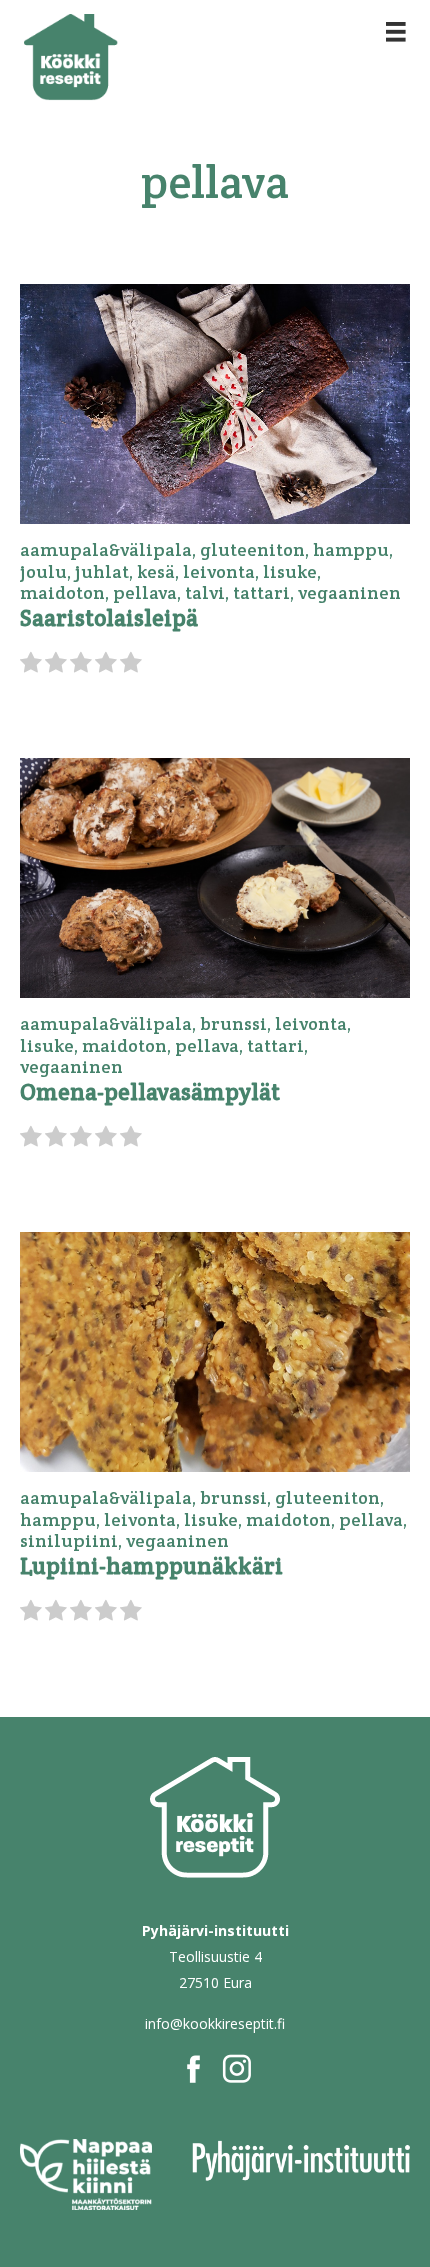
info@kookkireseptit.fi (215, 2023)
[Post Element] (215, 476)
